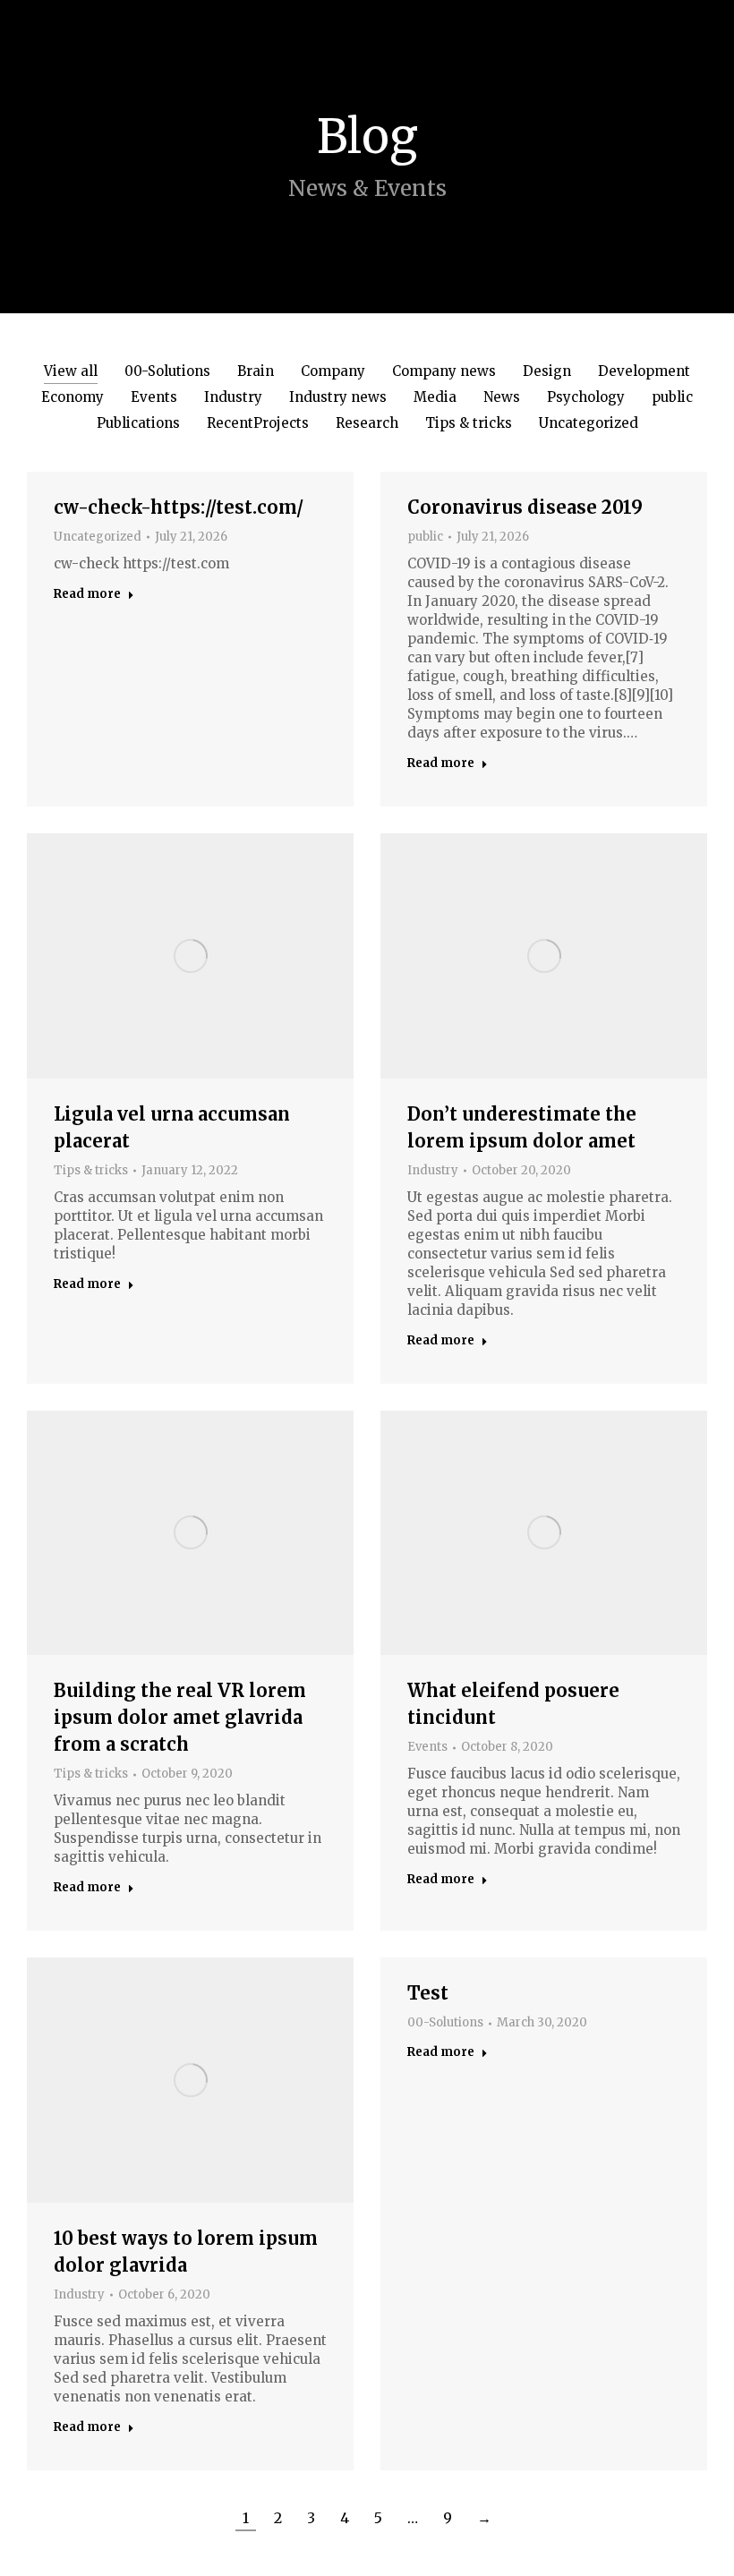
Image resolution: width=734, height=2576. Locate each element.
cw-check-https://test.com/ (179, 507)
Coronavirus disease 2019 (525, 507)
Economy (73, 397)
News (502, 397)
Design (547, 371)
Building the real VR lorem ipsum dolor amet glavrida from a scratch (180, 1717)
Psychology (586, 397)
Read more (87, 594)
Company (333, 371)
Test (428, 1993)
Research (367, 423)
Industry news (338, 397)
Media (435, 397)
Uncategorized (589, 423)
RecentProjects (258, 423)
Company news (444, 371)
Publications (138, 423)
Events (154, 397)
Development (644, 371)
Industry (233, 397)
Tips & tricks (469, 423)
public (672, 397)
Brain (256, 371)
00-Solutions (167, 371)
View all (71, 371)
